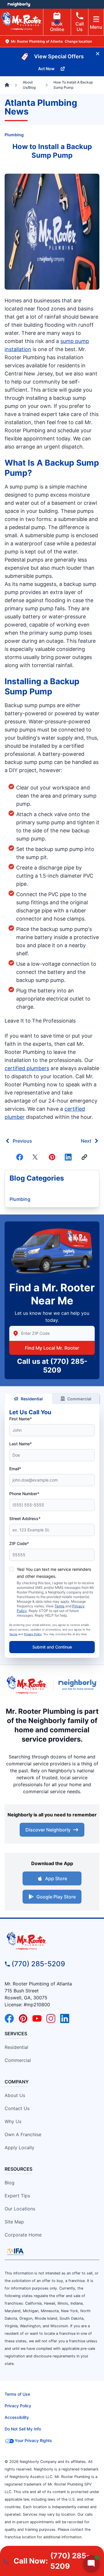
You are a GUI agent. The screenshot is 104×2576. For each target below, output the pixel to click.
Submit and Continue (52, 1647)
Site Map (14, 2222)
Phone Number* (24, 1494)
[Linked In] (68, 1157)
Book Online (57, 27)
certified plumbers (27, 1068)
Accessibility (17, 2417)
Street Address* (25, 1518)
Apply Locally (19, 2147)
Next (86, 1141)
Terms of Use (17, 2394)
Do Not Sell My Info (23, 2429)
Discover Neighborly (48, 1830)
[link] (84, 1157)
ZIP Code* (19, 1543)
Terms (60, 1606)
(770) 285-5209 (38, 1964)
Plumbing (14, 135)
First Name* (21, 1419)
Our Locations (20, 2209)
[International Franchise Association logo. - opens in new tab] (15, 2252)
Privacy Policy (33, 1634)
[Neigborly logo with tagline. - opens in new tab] (79, 1685)
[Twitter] (36, 1157)
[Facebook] (20, 1157)
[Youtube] (37, 2018)
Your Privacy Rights (33, 2440)
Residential (32, 1399)
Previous (22, 1141)
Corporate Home (23, 2235)
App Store (56, 1878)
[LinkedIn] (65, 2018)
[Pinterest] (52, 1157)
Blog (10, 2183)
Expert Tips (17, 2196)
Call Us (80, 27)
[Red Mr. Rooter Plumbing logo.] (52, 1941)
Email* (15, 1469)
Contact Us (17, 2108)
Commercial (79, 1399)
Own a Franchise (23, 2134)
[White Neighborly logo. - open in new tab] (19, 4)
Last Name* (21, 1444)
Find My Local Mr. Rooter (52, 1348)
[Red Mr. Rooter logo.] (26, 1685)
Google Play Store (56, 1897)
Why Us (13, 2121)
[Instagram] (51, 2018)
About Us (15, 2095)
